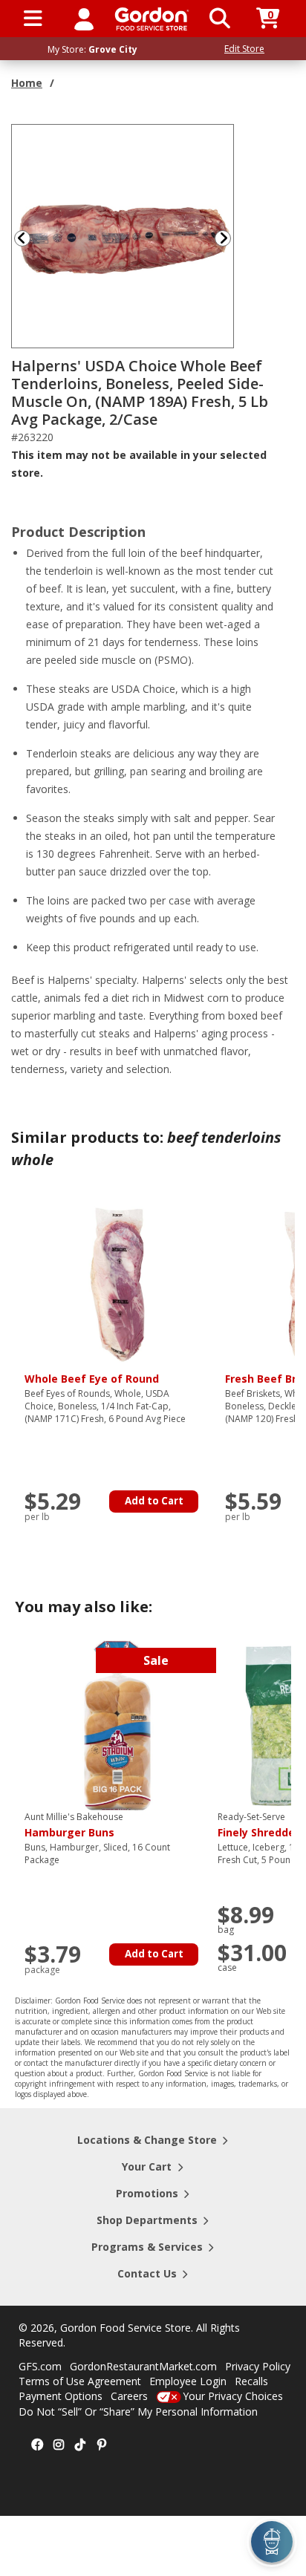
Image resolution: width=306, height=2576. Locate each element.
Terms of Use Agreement (80, 2381)
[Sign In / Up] (84, 19)
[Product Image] (123, 235)
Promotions (147, 2193)
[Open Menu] (33, 19)
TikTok (80, 2445)
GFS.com (40, 2366)
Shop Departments (147, 2220)
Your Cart (147, 2166)
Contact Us (147, 2273)
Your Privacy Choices (233, 2396)
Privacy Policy (258, 2366)
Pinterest (102, 2445)
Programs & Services (147, 2247)
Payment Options (61, 2396)
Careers (129, 2396)
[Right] (229, 238)
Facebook (37, 2445)
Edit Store (244, 49)
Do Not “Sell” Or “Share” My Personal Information (138, 2412)
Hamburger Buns (74, 1825)
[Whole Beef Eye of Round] (117, 1284)
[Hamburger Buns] (117, 1725)
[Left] (21, 238)
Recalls (251, 2381)
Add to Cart (154, 1501)
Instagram (59, 2445)
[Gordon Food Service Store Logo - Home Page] (152, 19)
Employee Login (188, 2381)
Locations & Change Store (147, 2140)
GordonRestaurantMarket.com (143, 2366)
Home (27, 83)
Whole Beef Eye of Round (92, 1379)
